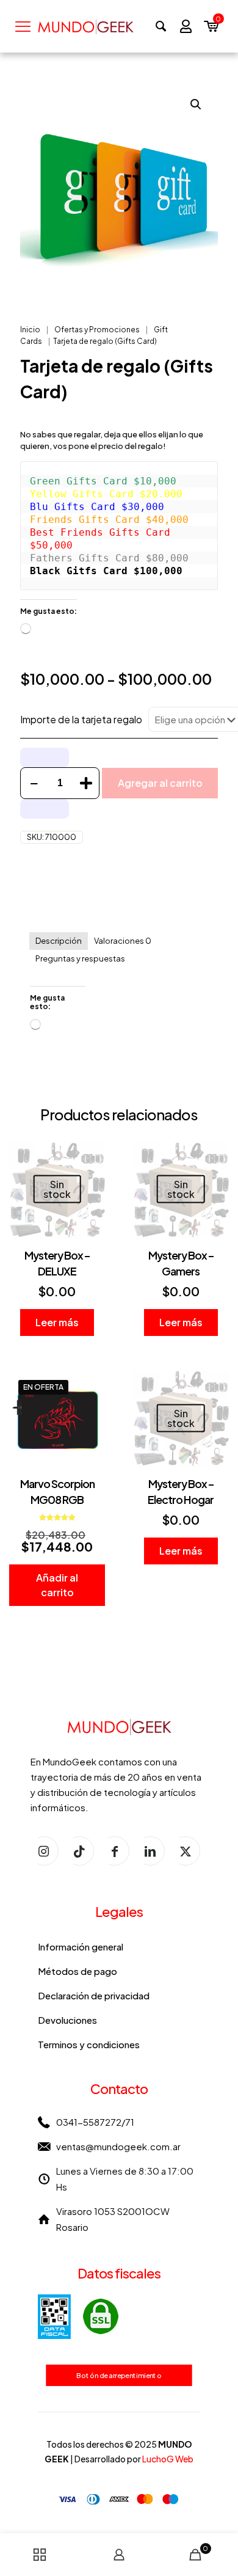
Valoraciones (123, 941)
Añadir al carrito (57, 1585)
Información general (81, 1947)
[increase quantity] (86, 783)
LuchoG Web (168, 2459)
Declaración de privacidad (94, 1995)
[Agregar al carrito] (91, 1385)
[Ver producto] (91, 1156)
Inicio (30, 330)
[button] (197, 104)
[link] (78, 2317)
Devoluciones (67, 2020)
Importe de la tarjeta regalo (81, 719)
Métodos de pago (78, 1971)
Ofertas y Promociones (97, 330)
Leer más (57, 1322)
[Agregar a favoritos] (91, 1174)
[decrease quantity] (34, 783)
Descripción (59, 941)
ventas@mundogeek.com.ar (118, 2146)
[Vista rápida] (91, 1192)
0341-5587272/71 (95, 2122)
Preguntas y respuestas (80, 958)
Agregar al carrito (160, 783)
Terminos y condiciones (89, 2044)
